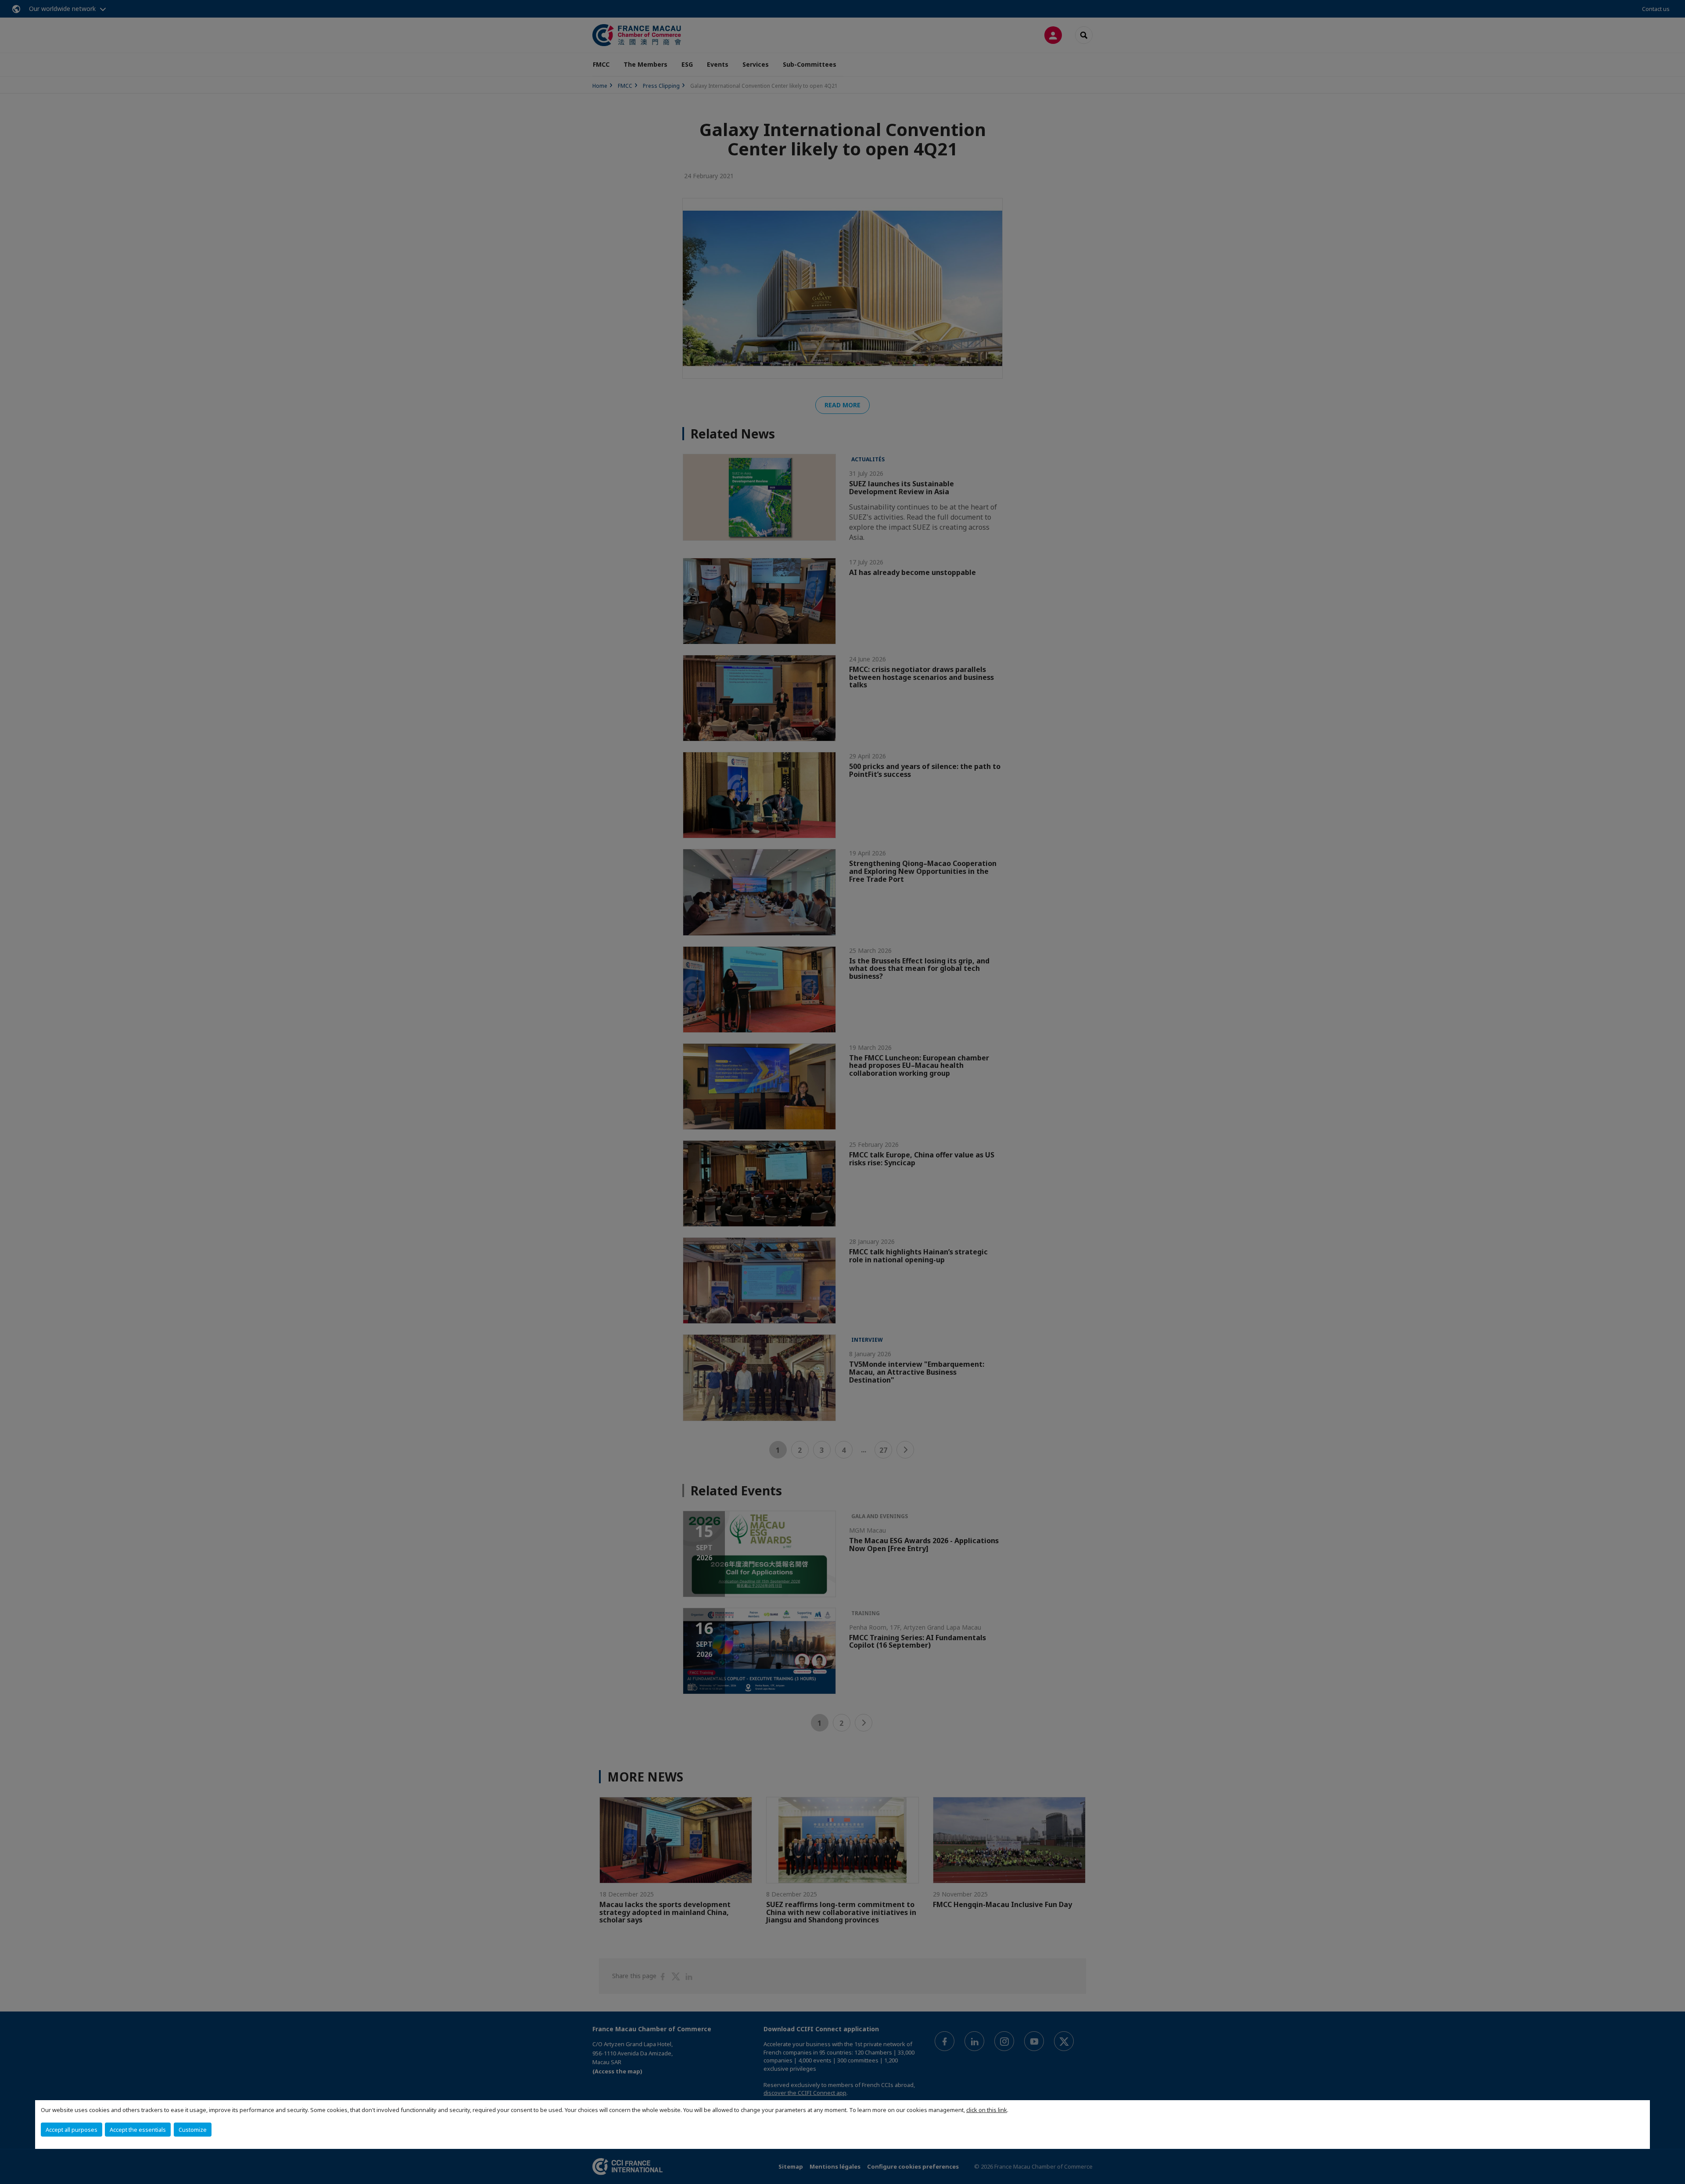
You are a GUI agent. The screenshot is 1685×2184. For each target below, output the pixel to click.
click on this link (987, 2110)
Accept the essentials (138, 2130)
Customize (193, 2130)
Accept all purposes (72, 2130)
